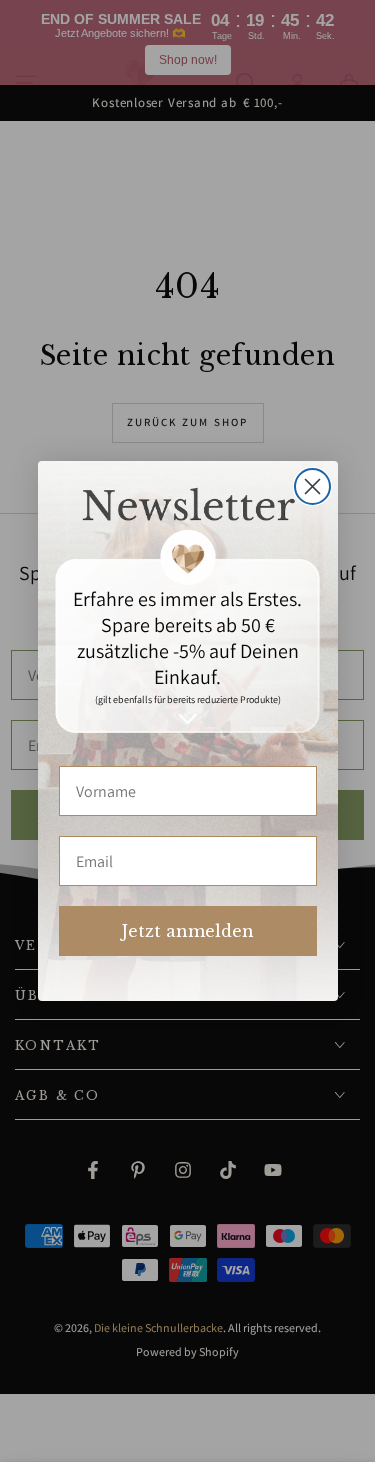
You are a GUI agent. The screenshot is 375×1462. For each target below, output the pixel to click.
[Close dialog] (312, 486)
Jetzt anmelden (188, 931)
